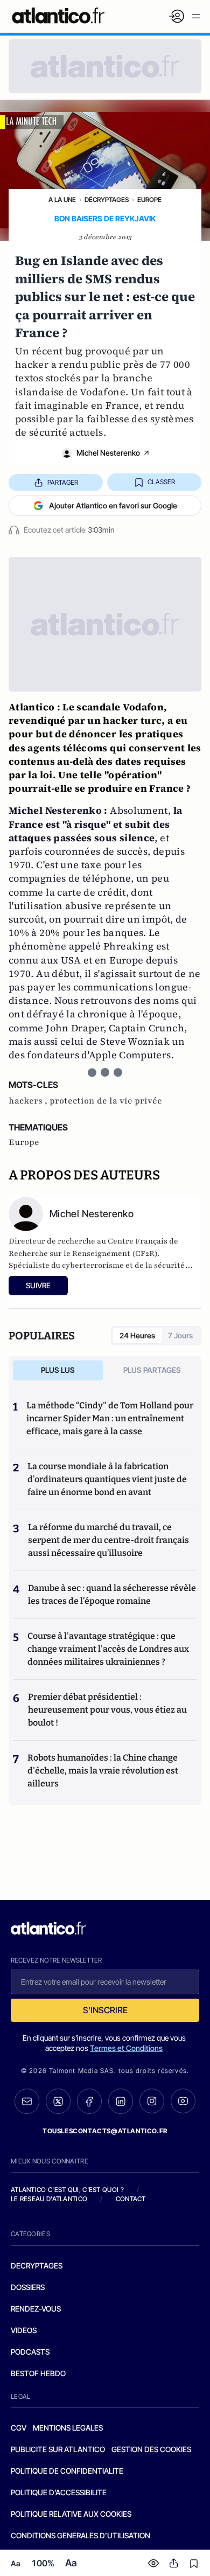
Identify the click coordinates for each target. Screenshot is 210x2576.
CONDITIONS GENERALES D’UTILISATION (80, 2535)
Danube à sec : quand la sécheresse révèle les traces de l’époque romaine (112, 1594)
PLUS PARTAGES (152, 1370)
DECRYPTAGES (37, 2266)
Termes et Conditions (126, 2048)
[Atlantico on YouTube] (183, 2101)
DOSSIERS (28, 2287)
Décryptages (107, 200)
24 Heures (137, 1335)
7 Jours (180, 1335)
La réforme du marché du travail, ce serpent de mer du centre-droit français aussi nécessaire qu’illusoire (108, 1540)
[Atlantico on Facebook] (89, 2101)
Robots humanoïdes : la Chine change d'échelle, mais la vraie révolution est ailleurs (103, 1771)
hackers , (29, 1101)
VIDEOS (24, 2330)
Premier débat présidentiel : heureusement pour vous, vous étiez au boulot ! (107, 1710)
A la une (62, 200)
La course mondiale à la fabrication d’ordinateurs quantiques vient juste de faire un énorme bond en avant (107, 1479)
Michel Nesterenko (108, 453)
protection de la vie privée (106, 1101)
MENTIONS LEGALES (68, 2428)
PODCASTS (30, 2352)
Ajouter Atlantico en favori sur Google (113, 505)
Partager (63, 482)
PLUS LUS (58, 1370)
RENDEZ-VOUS (36, 2309)
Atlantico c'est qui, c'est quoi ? (67, 2190)
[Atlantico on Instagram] (152, 2101)
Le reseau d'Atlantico (49, 2199)
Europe (149, 200)
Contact (131, 2199)
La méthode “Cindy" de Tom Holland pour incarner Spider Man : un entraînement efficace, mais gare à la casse (110, 1418)
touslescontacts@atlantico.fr (105, 2131)
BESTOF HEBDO (38, 2373)
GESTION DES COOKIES (151, 2449)
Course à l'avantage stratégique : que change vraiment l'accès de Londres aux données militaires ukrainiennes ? (108, 1649)
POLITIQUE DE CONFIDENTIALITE (67, 2471)
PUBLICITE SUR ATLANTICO (58, 2449)
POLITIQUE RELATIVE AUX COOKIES (71, 2514)
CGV (19, 2428)
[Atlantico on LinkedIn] (121, 2101)
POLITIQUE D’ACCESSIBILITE (59, 2492)
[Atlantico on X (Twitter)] (58, 2101)
